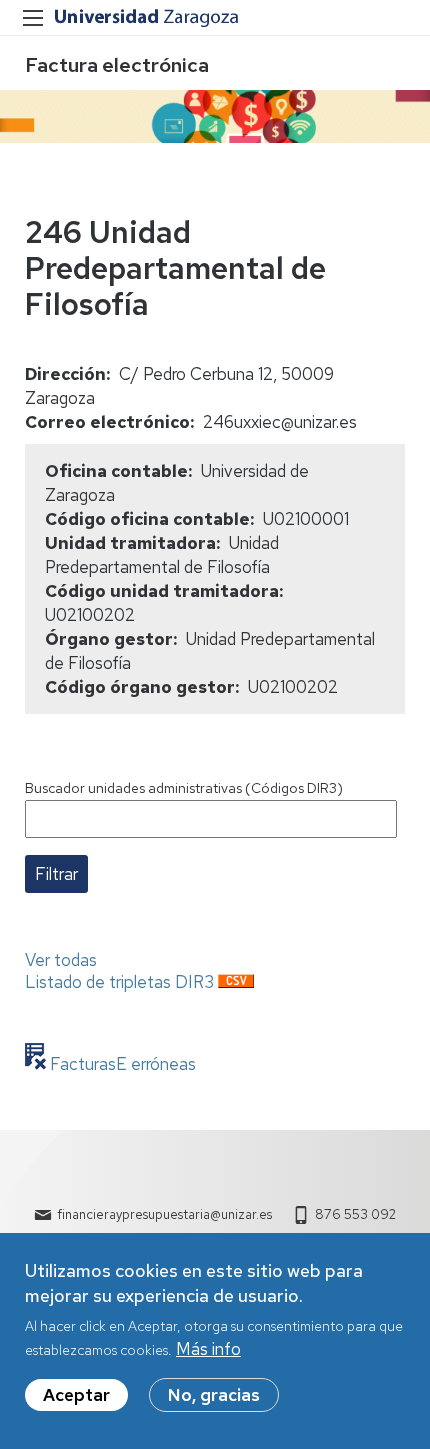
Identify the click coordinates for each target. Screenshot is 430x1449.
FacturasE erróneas (121, 1064)
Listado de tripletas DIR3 (119, 982)
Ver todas (61, 960)
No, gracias (214, 1395)
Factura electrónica (117, 65)
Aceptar (76, 1395)
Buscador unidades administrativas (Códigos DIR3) (184, 788)
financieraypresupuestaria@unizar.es (164, 1214)
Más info (208, 1349)
